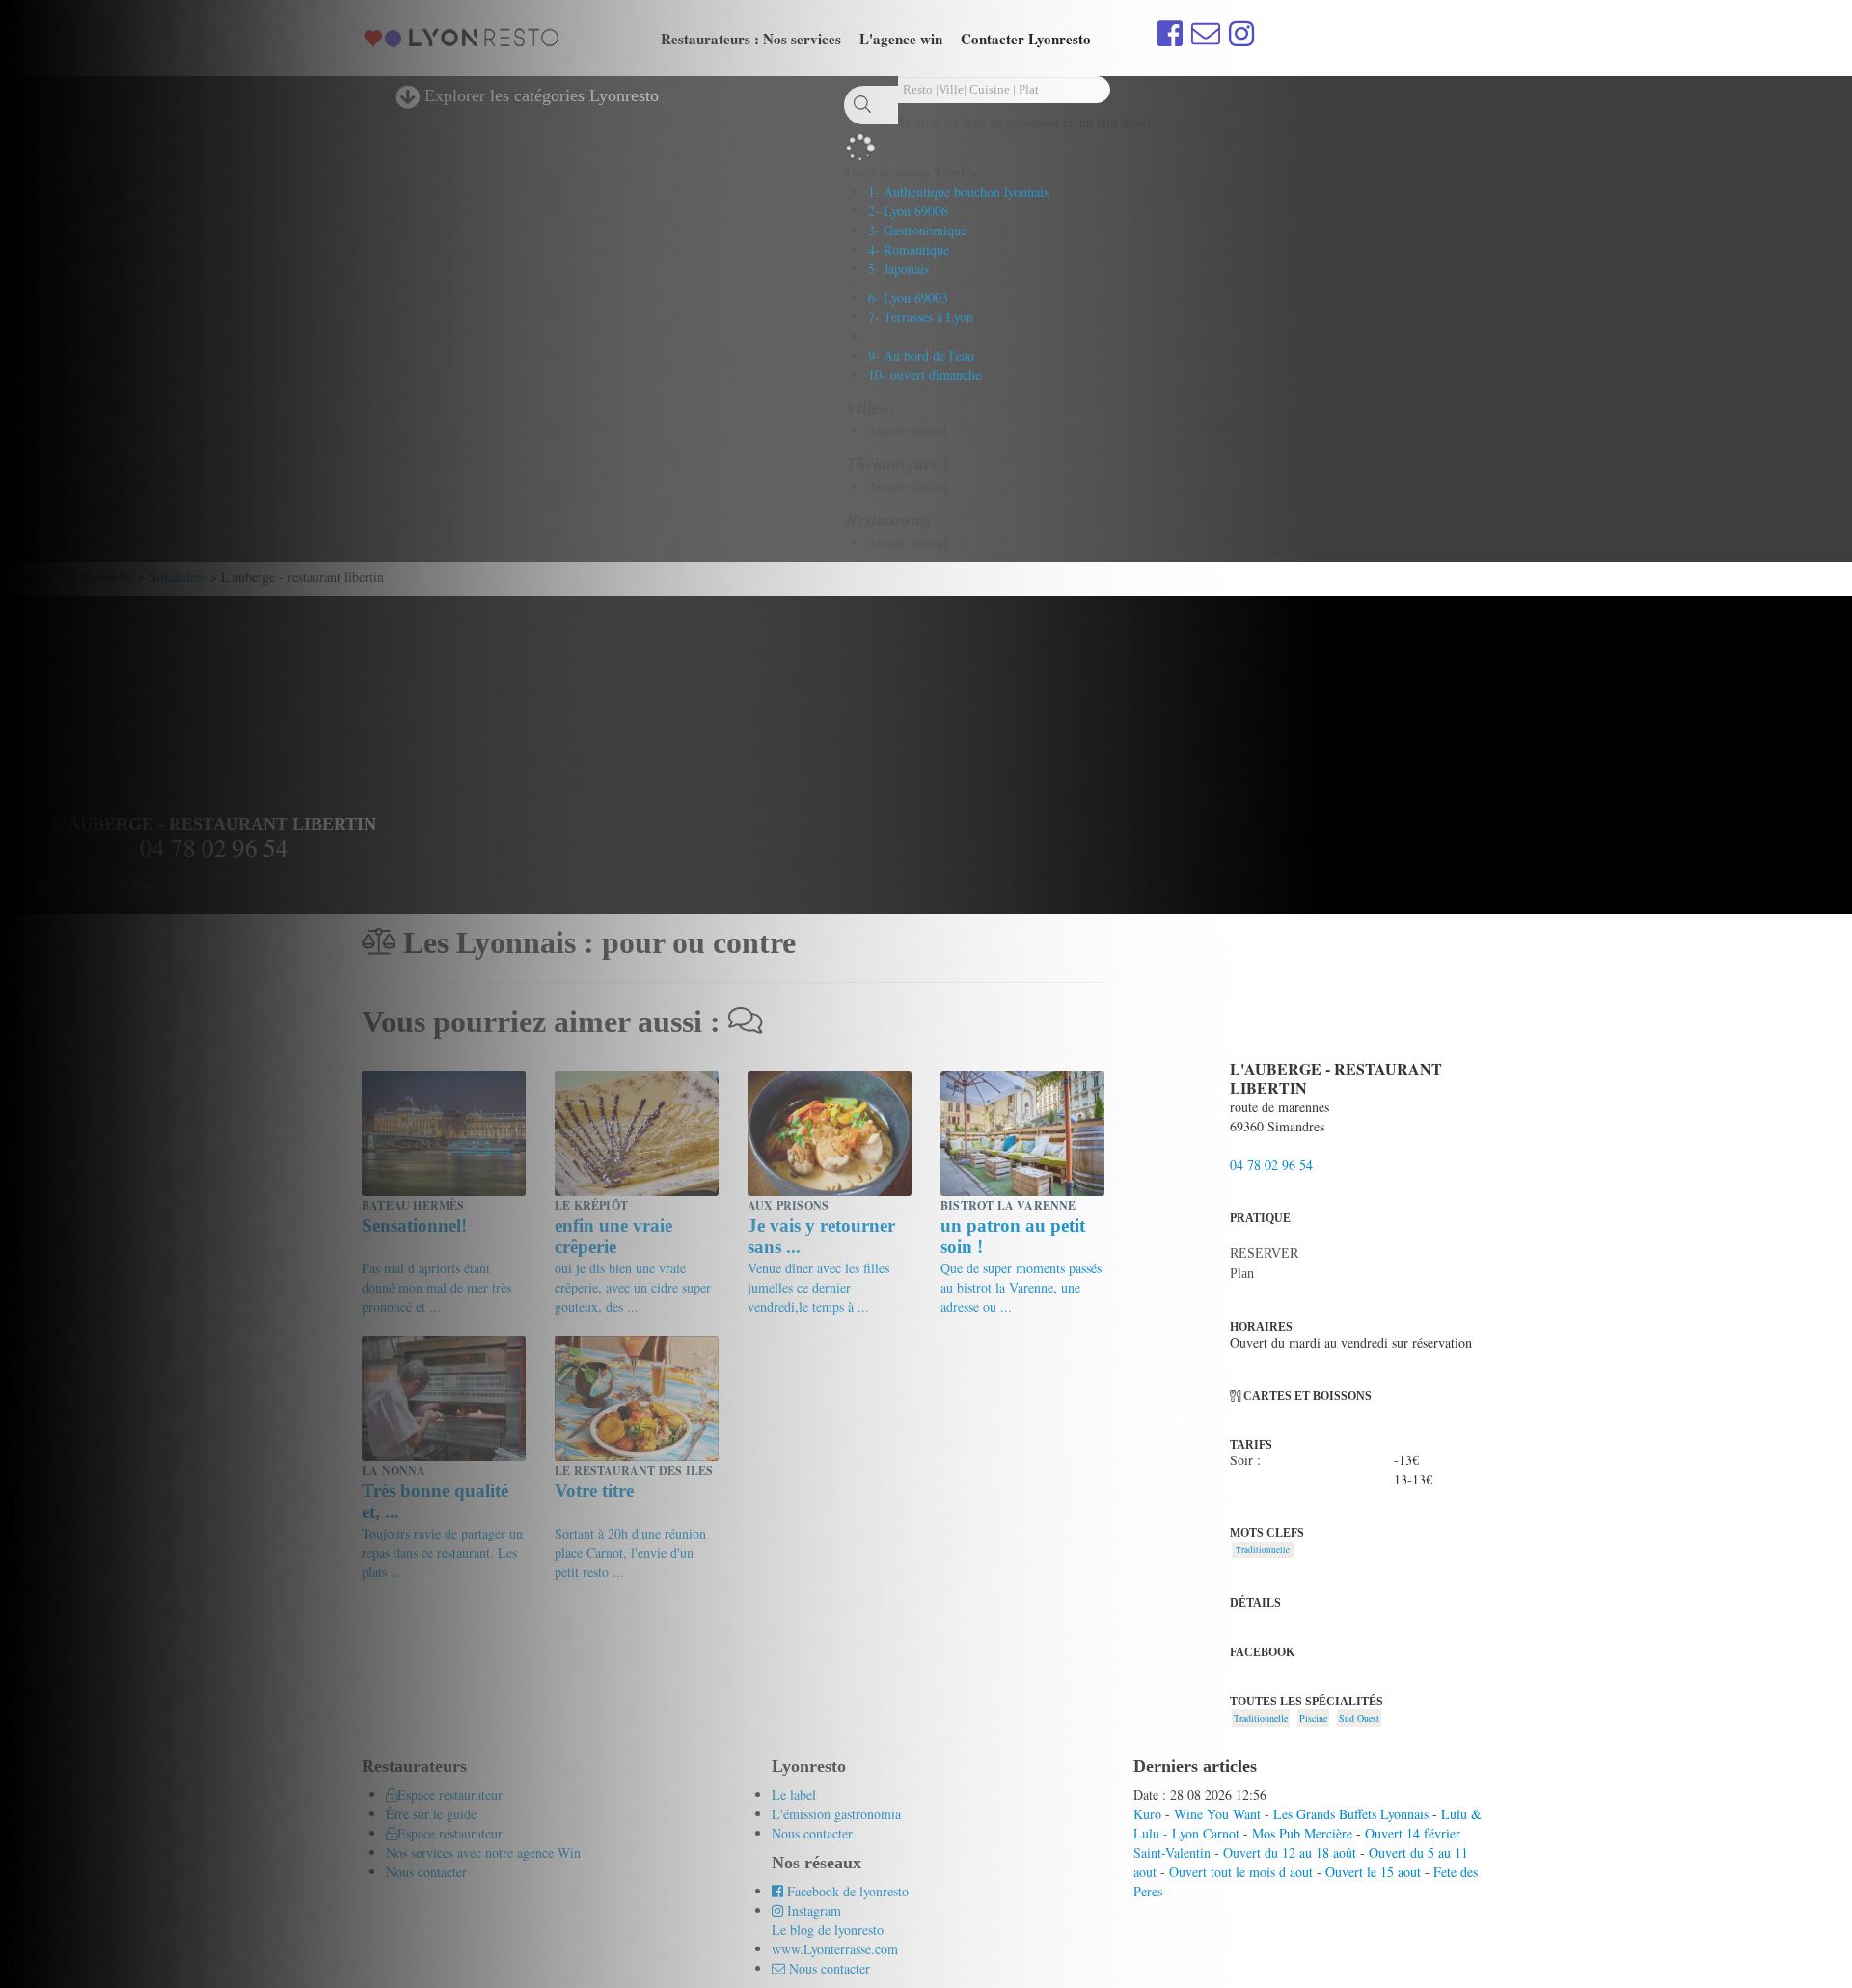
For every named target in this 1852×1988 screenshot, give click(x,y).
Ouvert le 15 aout (1373, 1872)
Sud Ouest (1359, 1718)
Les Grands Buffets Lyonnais (1351, 1814)
